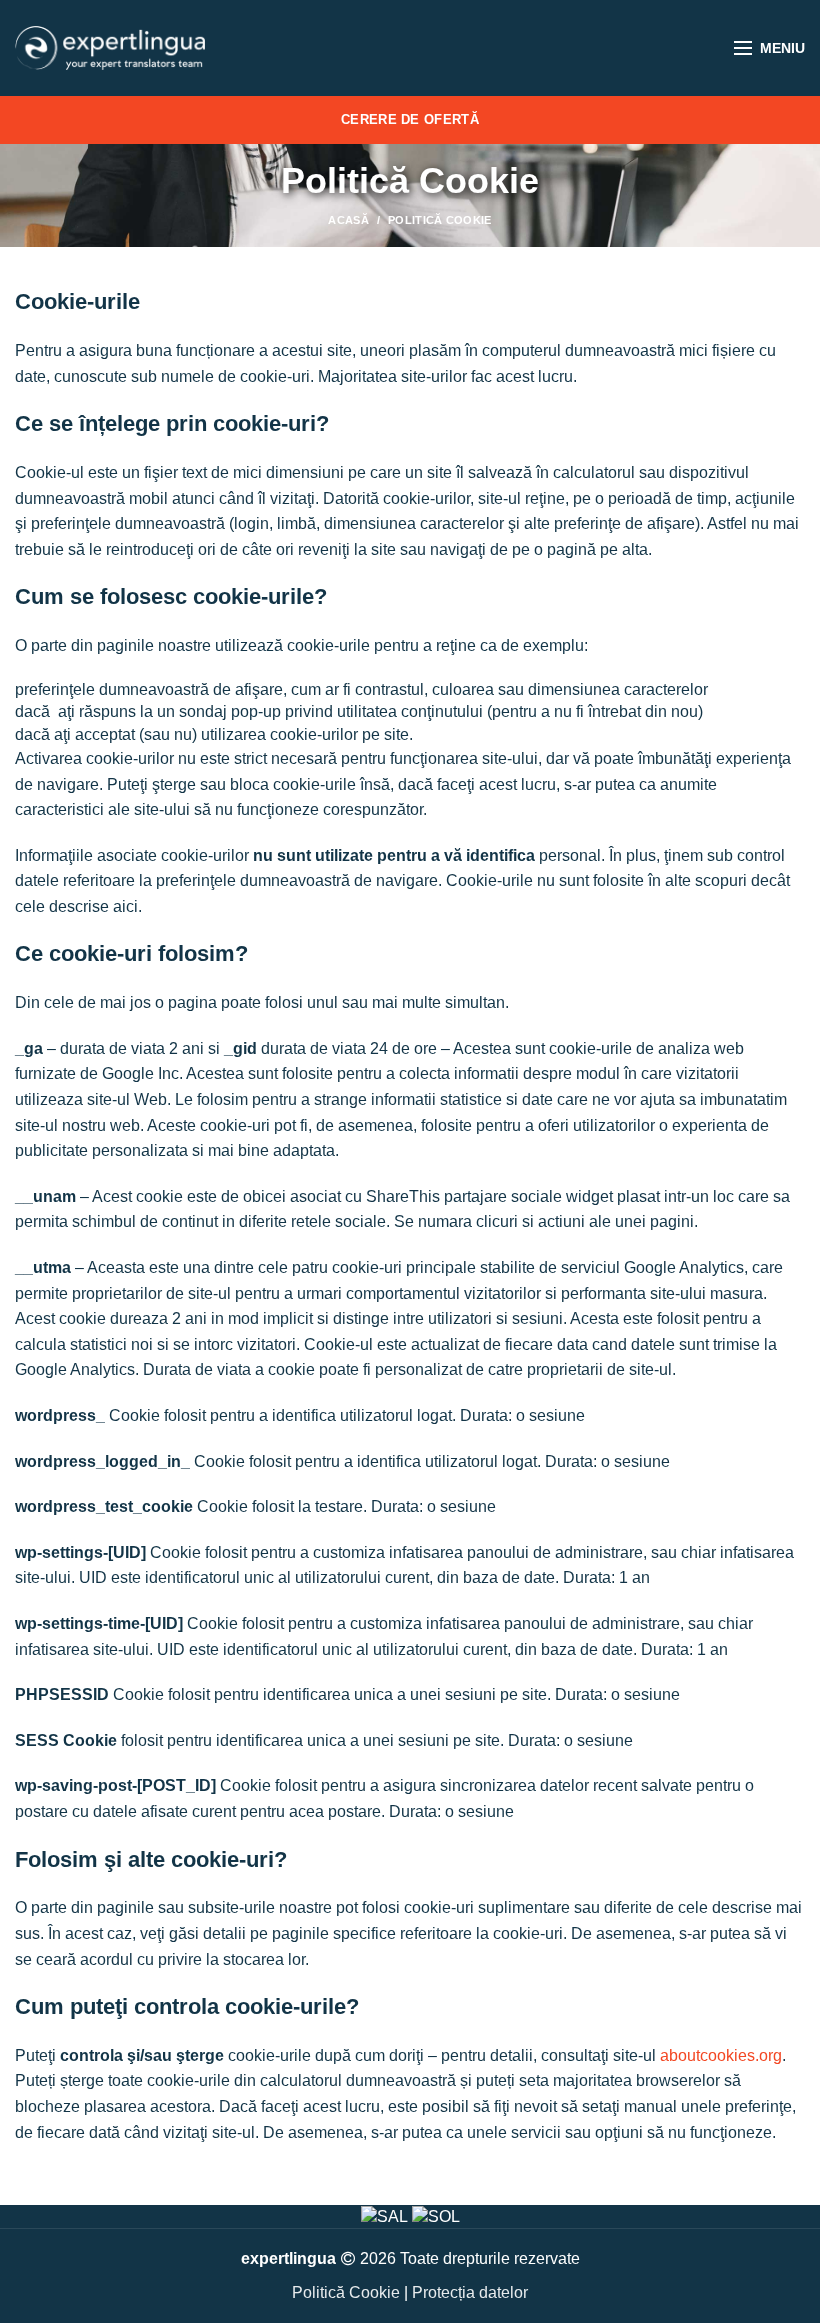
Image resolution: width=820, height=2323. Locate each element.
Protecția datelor (470, 2292)
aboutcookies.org (721, 2055)
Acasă (348, 220)
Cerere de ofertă (410, 119)
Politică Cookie (346, 2292)
